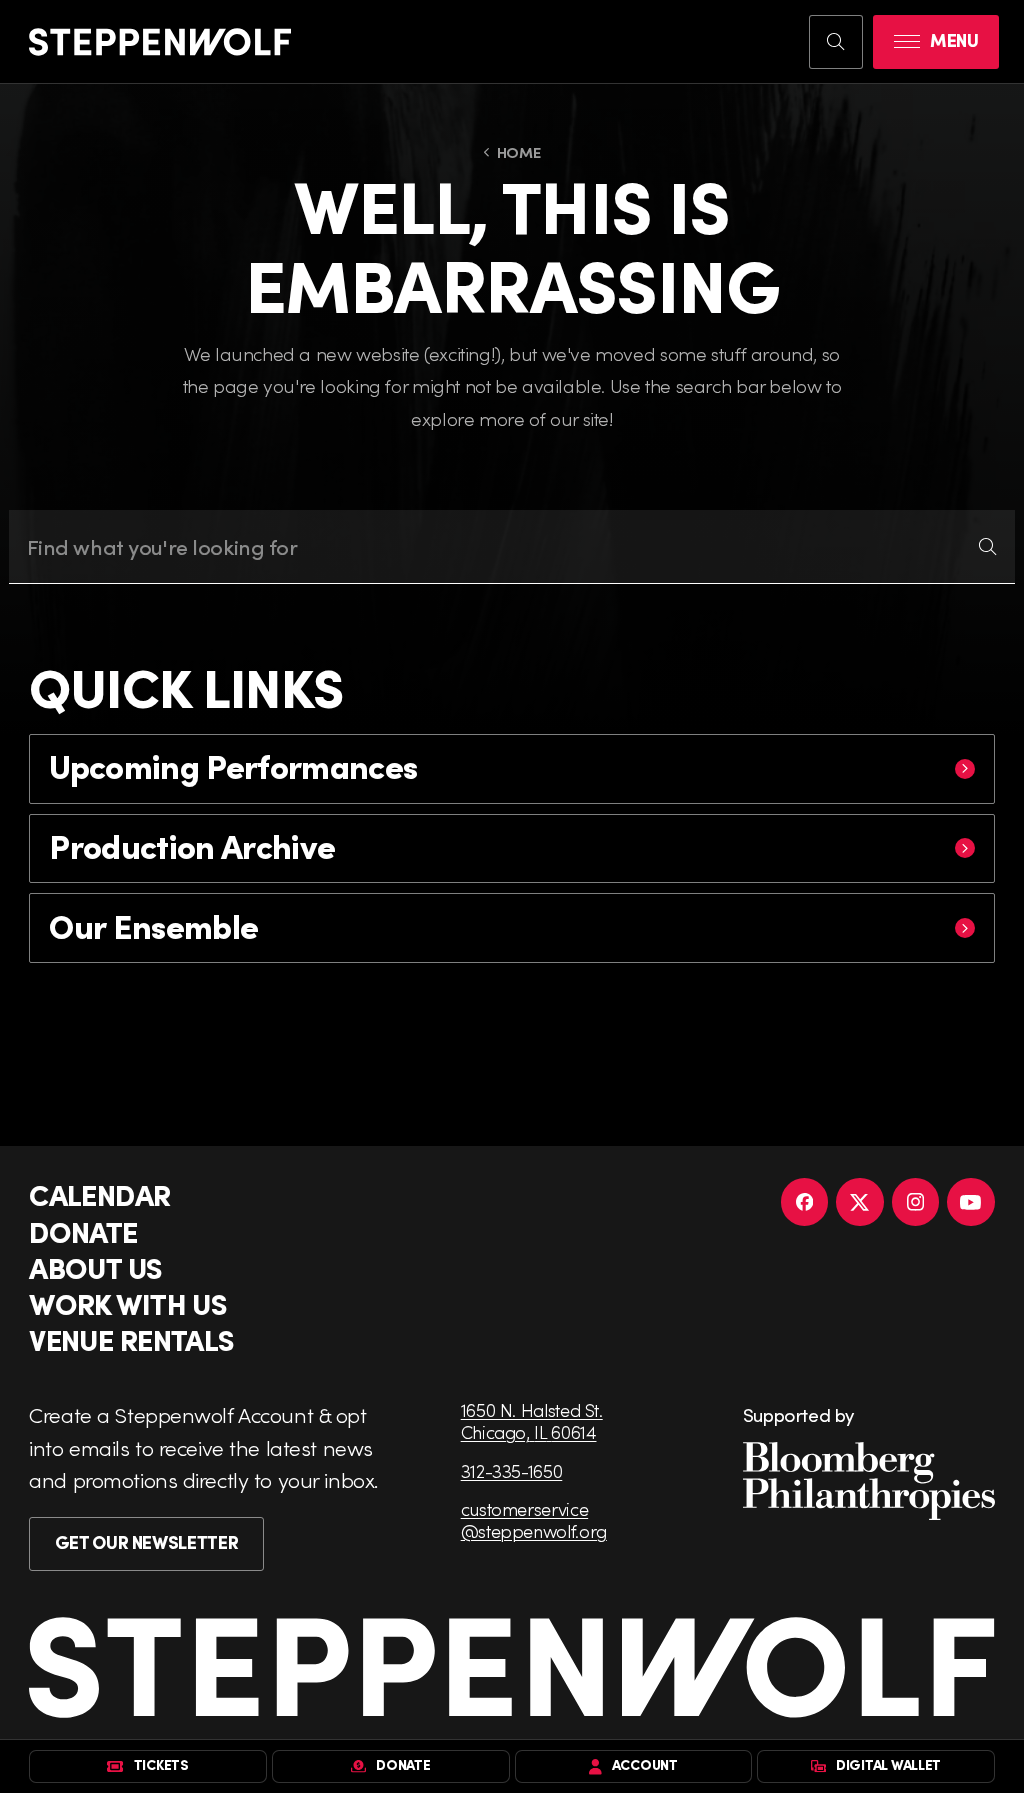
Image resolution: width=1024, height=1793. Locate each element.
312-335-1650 (512, 1471)
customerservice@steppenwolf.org (534, 1520)
